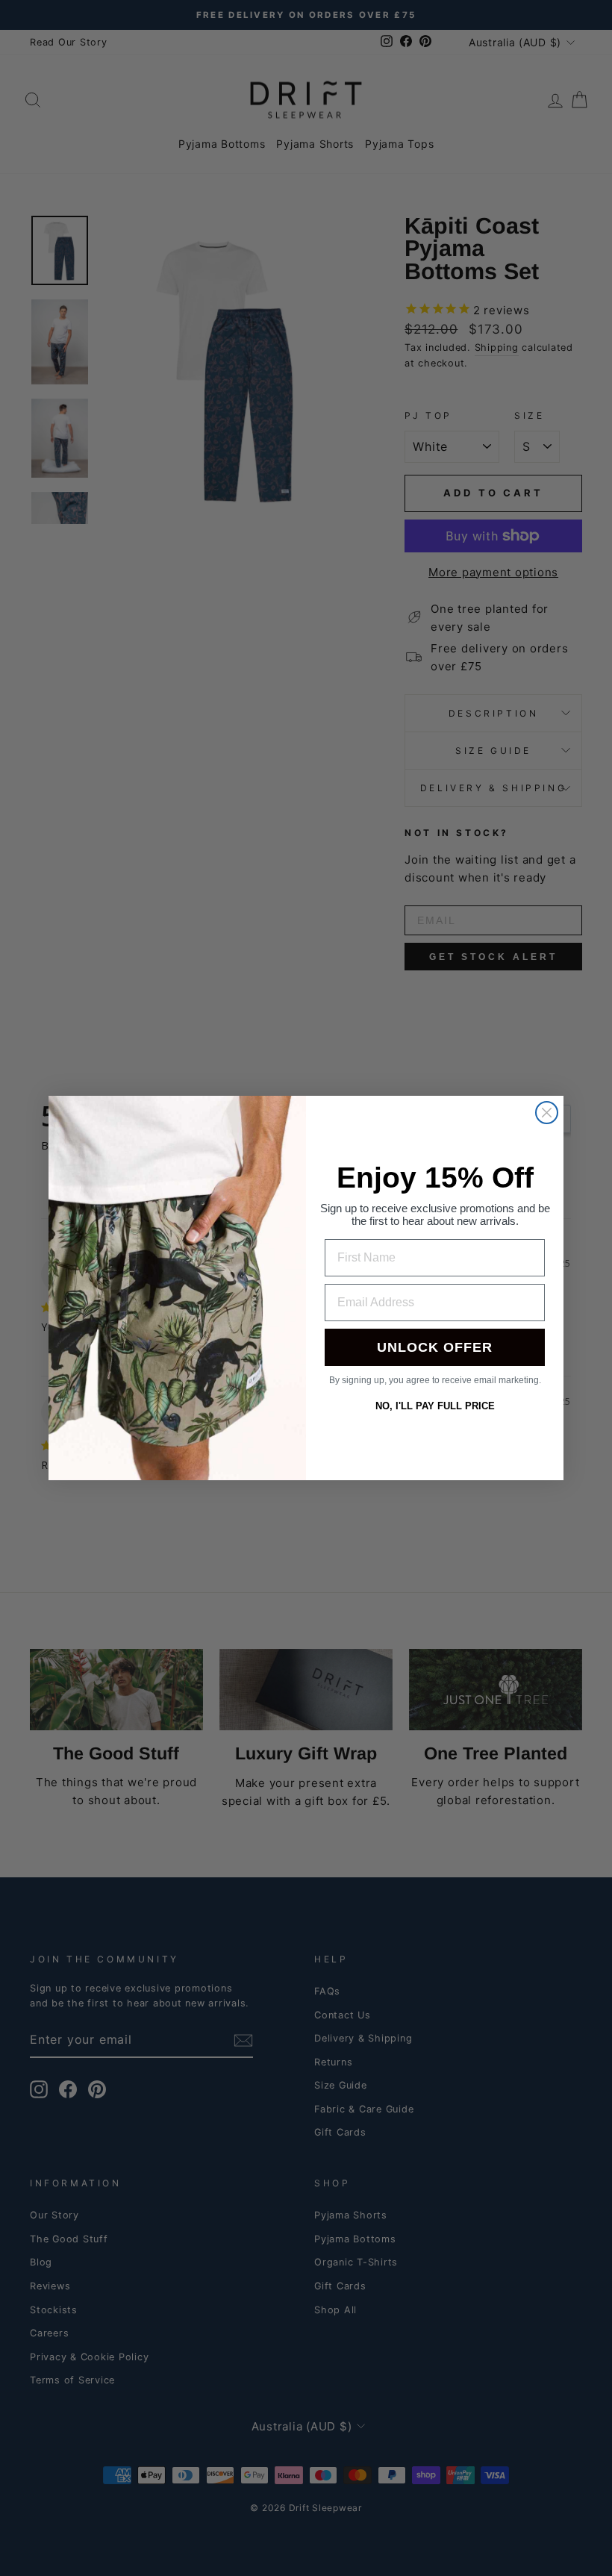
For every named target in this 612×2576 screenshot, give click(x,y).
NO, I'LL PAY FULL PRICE (435, 1406)
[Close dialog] (547, 1113)
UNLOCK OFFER (435, 1347)
